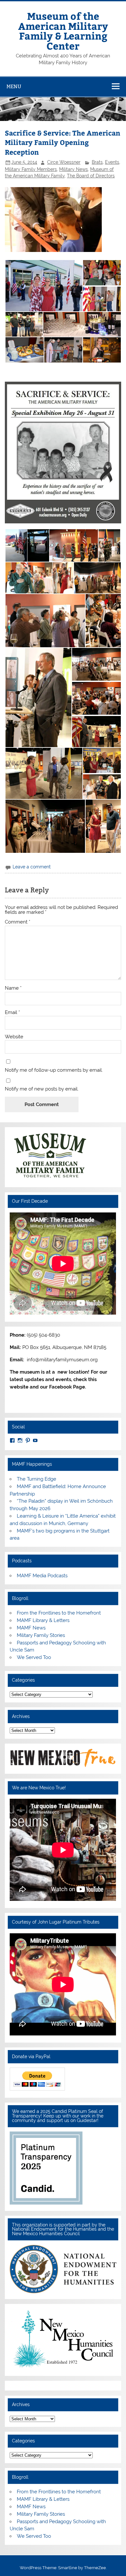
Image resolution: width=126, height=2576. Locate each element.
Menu (14, 86)
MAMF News (31, 1628)
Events (112, 162)
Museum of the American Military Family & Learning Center (63, 30)
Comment (18, 922)
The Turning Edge (37, 1479)
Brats (97, 162)
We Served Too (34, 1657)
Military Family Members (31, 169)
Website (14, 1037)
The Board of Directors (91, 176)
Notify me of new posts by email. (42, 1089)
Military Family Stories (41, 1635)
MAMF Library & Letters (43, 1620)
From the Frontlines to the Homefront (59, 1613)
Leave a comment (32, 867)
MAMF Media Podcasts (42, 1576)
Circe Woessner (64, 162)
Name (13, 988)
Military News (73, 169)
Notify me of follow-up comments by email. (54, 1070)
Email (12, 1013)
